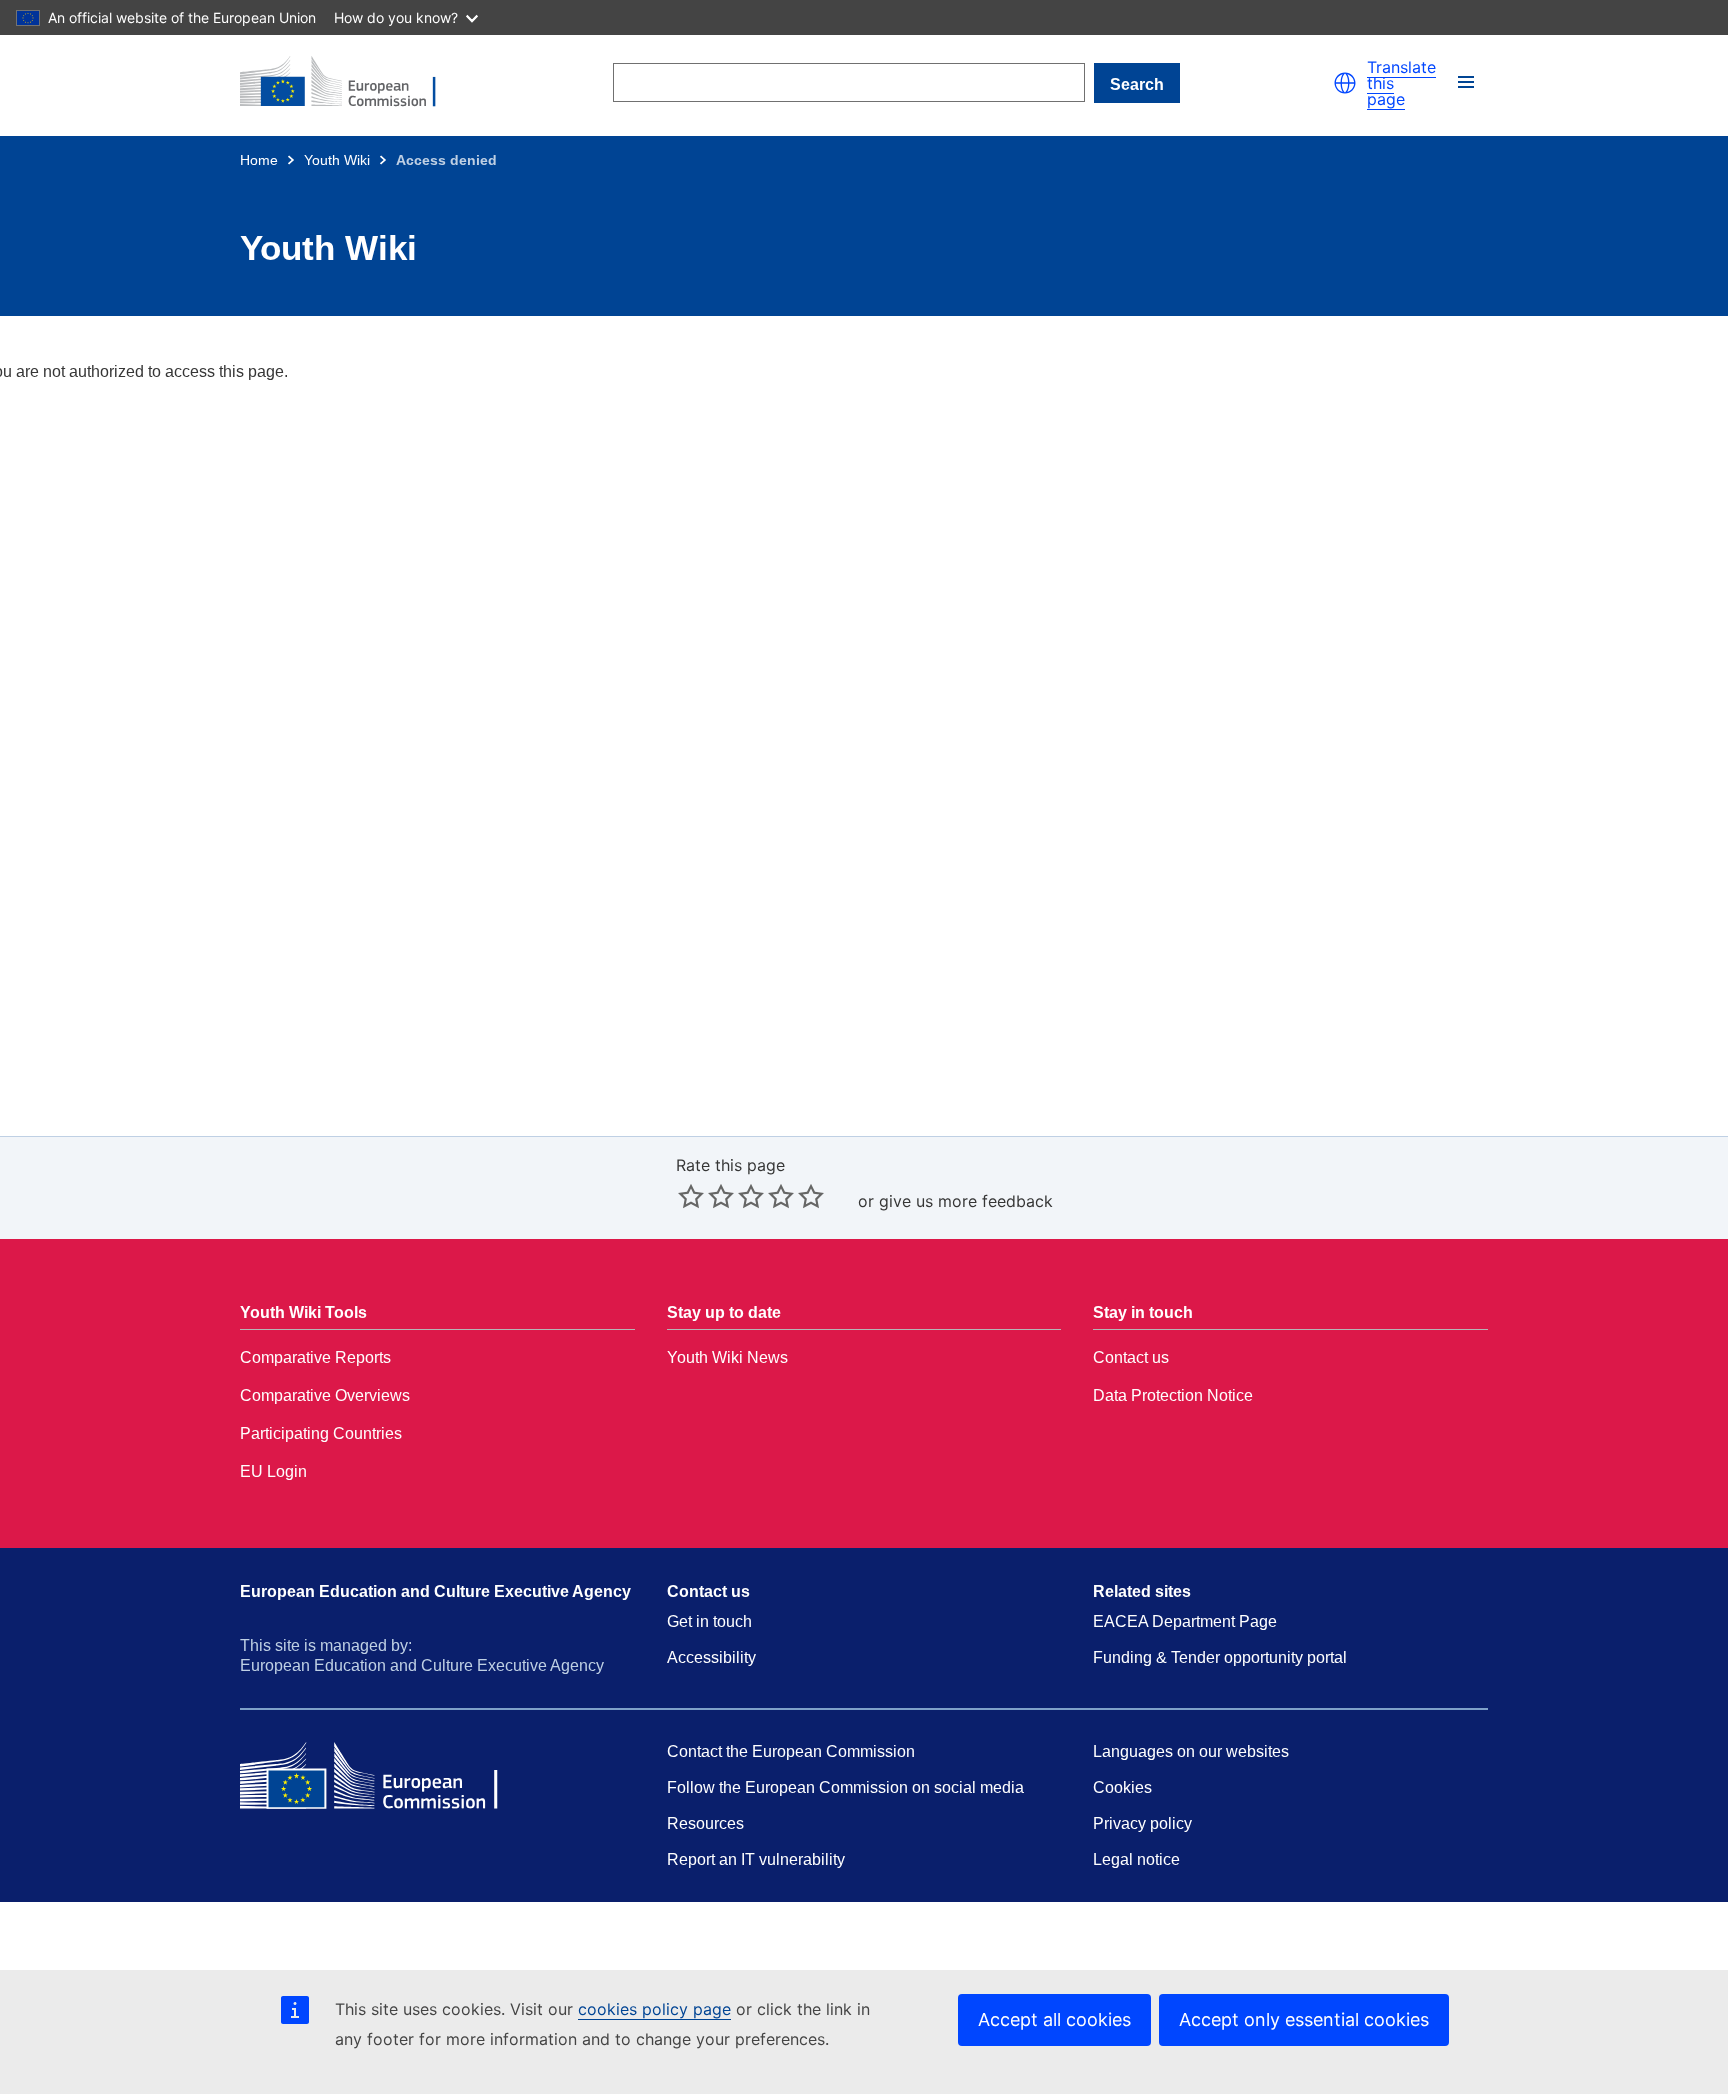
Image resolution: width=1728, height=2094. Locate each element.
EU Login (273, 1471)
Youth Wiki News (727, 1357)
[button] (1345, 83)
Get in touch (709, 1621)
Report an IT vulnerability (756, 1859)
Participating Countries (321, 1433)
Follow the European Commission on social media (845, 1787)
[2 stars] (706, 1196)
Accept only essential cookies (1304, 2019)
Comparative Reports (315, 1357)
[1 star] (691, 1196)
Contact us (1131, 1357)
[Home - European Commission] (350, 83)
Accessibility (711, 1657)
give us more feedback (966, 1201)
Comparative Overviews (325, 1395)
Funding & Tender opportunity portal (1220, 1657)
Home (259, 160)
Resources (705, 1823)
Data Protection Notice (1173, 1395)
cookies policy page (654, 2009)
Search (1137, 84)
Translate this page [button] (1401, 83)
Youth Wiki (337, 160)
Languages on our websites (1191, 1751)
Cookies (1122, 1787)
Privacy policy (1142, 1823)
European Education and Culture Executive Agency (435, 1591)
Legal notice (1136, 1859)
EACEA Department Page (1185, 1621)
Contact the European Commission (791, 1751)
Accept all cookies (1054, 2019)
